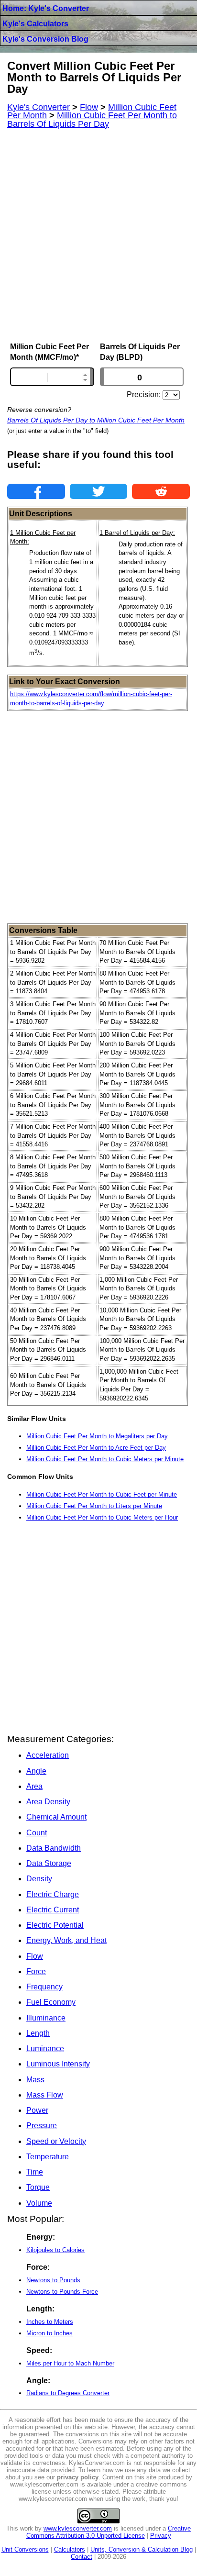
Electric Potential (55, 1925)
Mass (35, 2080)
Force (36, 1971)
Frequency (44, 1987)
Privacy (161, 2536)
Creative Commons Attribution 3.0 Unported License (109, 2532)
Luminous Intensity (58, 2064)
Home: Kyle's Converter (46, 8)
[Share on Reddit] (161, 491)
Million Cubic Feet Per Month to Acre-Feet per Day (96, 1448)
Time (35, 2172)
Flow (35, 1956)
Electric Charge (53, 1894)
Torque (38, 2187)
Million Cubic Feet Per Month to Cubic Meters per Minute (105, 1459)
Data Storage (49, 1863)
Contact (82, 2557)
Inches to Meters (50, 2322)
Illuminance (46, 2018)
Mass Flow (45, 2095)
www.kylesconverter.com (78, 2528)
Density (39, 1879)
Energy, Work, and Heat (66, 1940)
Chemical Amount (56, 1817)
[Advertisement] (98, 235)
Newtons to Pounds (53, 2280)
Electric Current (53, 1910)
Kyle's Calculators (35, 24)
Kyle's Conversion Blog (45, 39)
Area (34, 1786)
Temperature (48, 2157)
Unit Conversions (25, 2549)
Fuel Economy (51, 2002)
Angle (36, 1771)
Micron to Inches (49, 2333)
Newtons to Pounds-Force (62, 2292)
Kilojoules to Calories (55, 2250)
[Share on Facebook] (36, 491)
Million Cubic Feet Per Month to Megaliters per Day (97, 1436)
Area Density (48, 1802)
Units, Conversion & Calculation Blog (142, 2549)
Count (37, 1833)
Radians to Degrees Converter (68, 2393)
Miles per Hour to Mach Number (70, 2363)
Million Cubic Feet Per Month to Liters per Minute (94, 1506)
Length (38, 2033)
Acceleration (48, 1755)
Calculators (70, 2549)
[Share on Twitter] (99, 491)
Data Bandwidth (54, 1848)
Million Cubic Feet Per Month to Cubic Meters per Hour (102, 1517)
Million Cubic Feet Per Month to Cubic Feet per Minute (102, 1494)
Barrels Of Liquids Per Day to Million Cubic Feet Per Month (96, 420)
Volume (39, 2203)
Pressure (42, 2126)
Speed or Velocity (56, 2141)
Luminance (45, 2049)
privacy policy (78, 2477)
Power (37, 2110)
